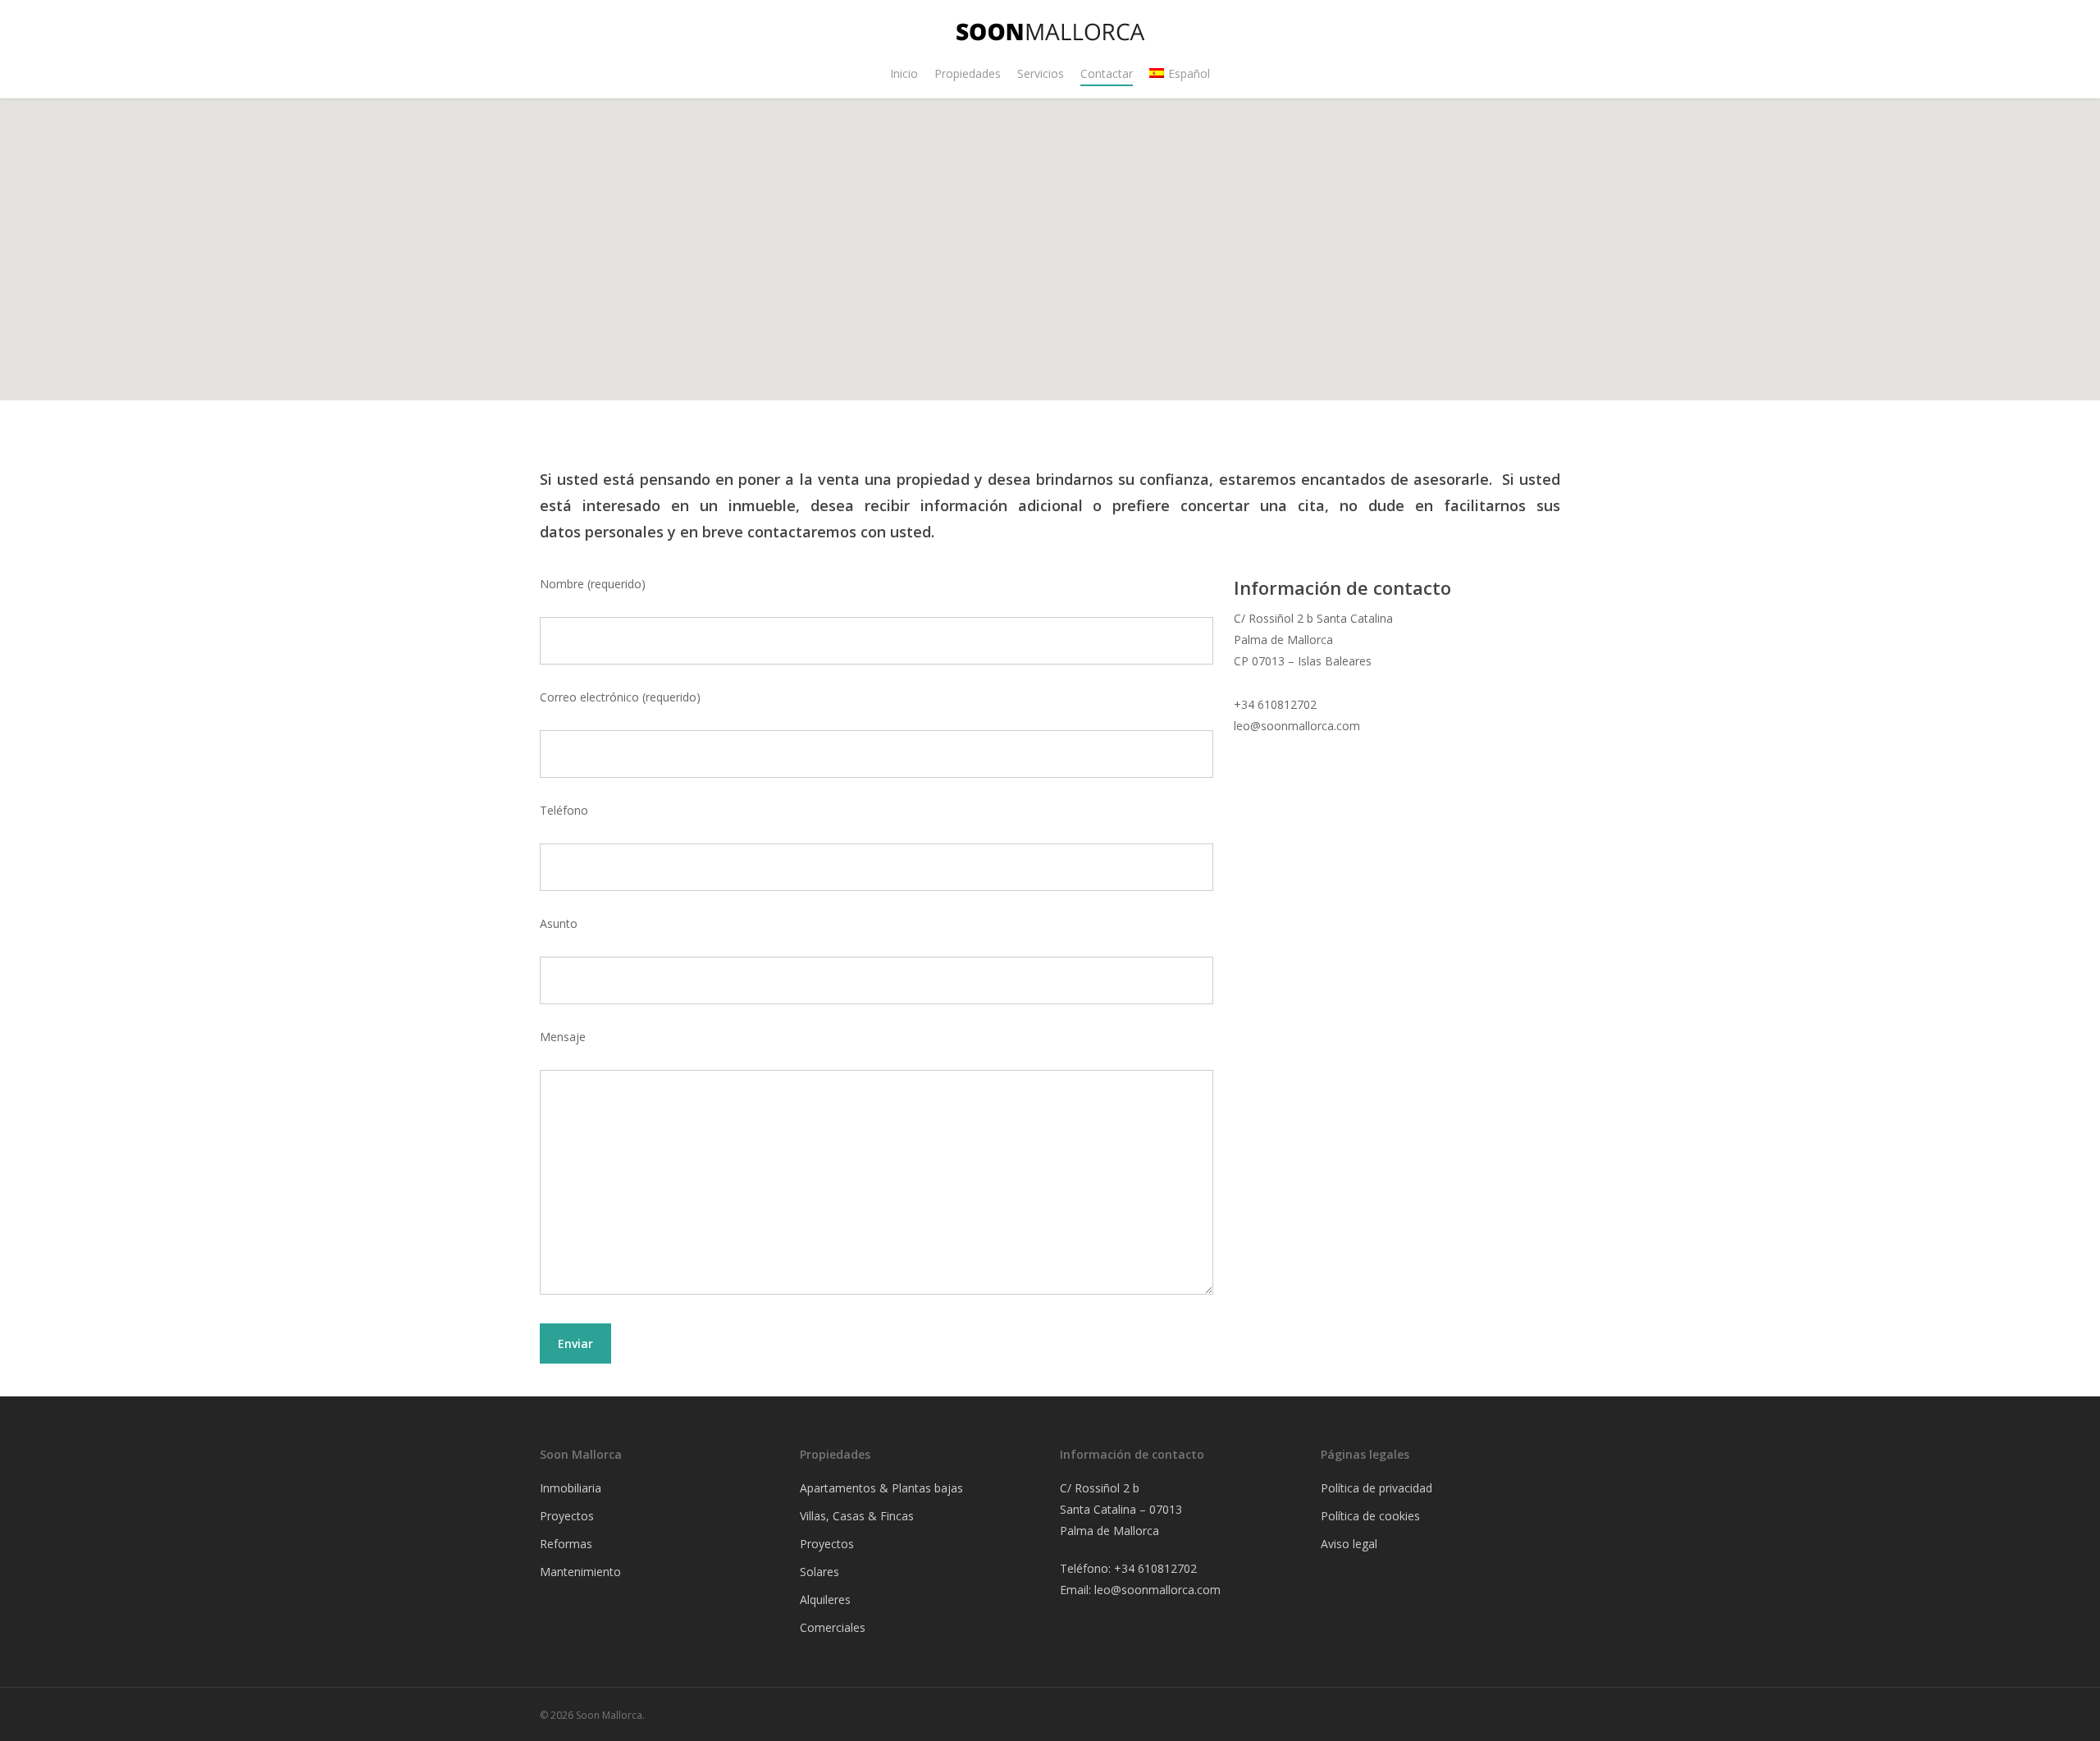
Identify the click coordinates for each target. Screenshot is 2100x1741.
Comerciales (833, 1627)
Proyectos (827, 1544)
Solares (819, 1572)
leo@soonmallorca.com (1157, 1590)
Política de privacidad (1376, 1488)
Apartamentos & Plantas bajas (881, 1488)
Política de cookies (1370, 1516)
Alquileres (825, 1599)
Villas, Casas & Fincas (857, 1516)
